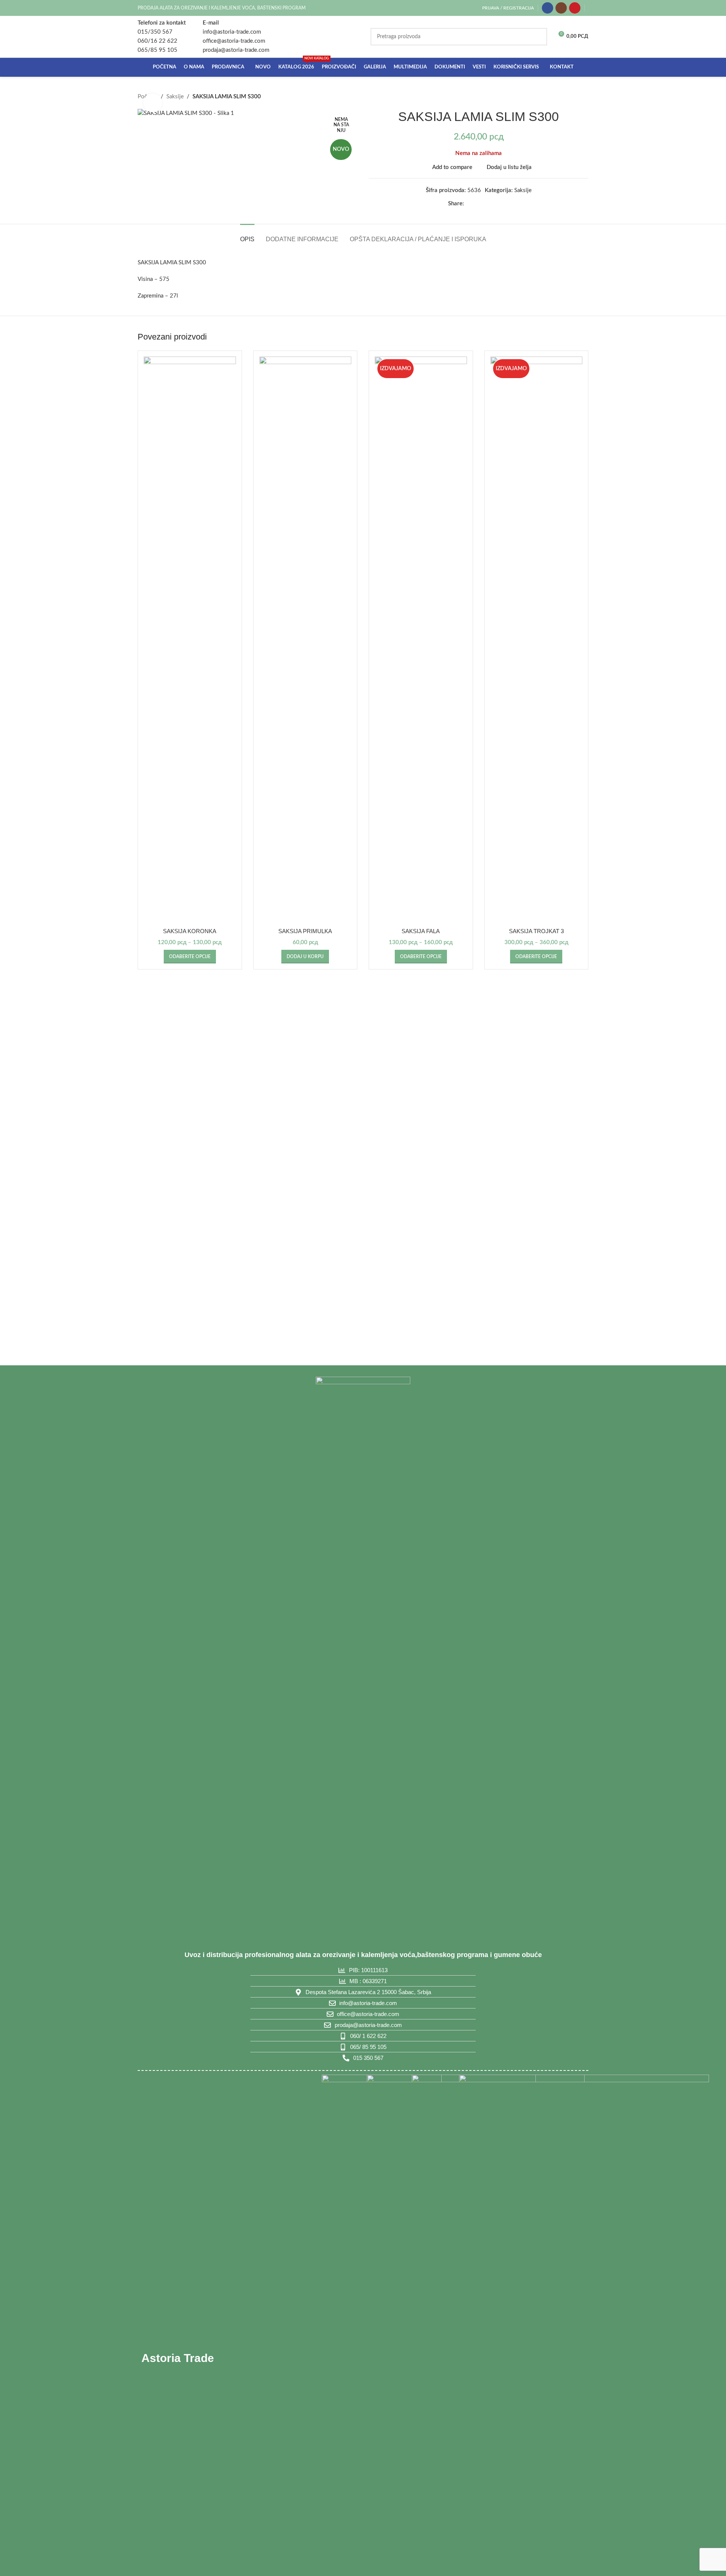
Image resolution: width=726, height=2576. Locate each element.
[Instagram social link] (561, 8)
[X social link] (478, 204)
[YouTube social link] (575, 8)
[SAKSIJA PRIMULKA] (306, 640)
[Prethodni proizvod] (566, 97)
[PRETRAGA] (538, 37)
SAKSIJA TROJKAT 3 (536, 931)
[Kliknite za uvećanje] (153, 103)
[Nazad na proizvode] (575, 97)
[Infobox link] (162, 37)
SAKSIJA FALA (421, 931)
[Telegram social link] (505, 204)
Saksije (175, 97)
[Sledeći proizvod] (584, 97)
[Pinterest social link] (487, 204)
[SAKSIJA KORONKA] (190, 640)
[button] (305, 957)
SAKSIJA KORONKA (190, 931)
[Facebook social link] (548, 8)
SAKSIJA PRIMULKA (305, 931)
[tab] (247, 235)
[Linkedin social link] (496, 204)
